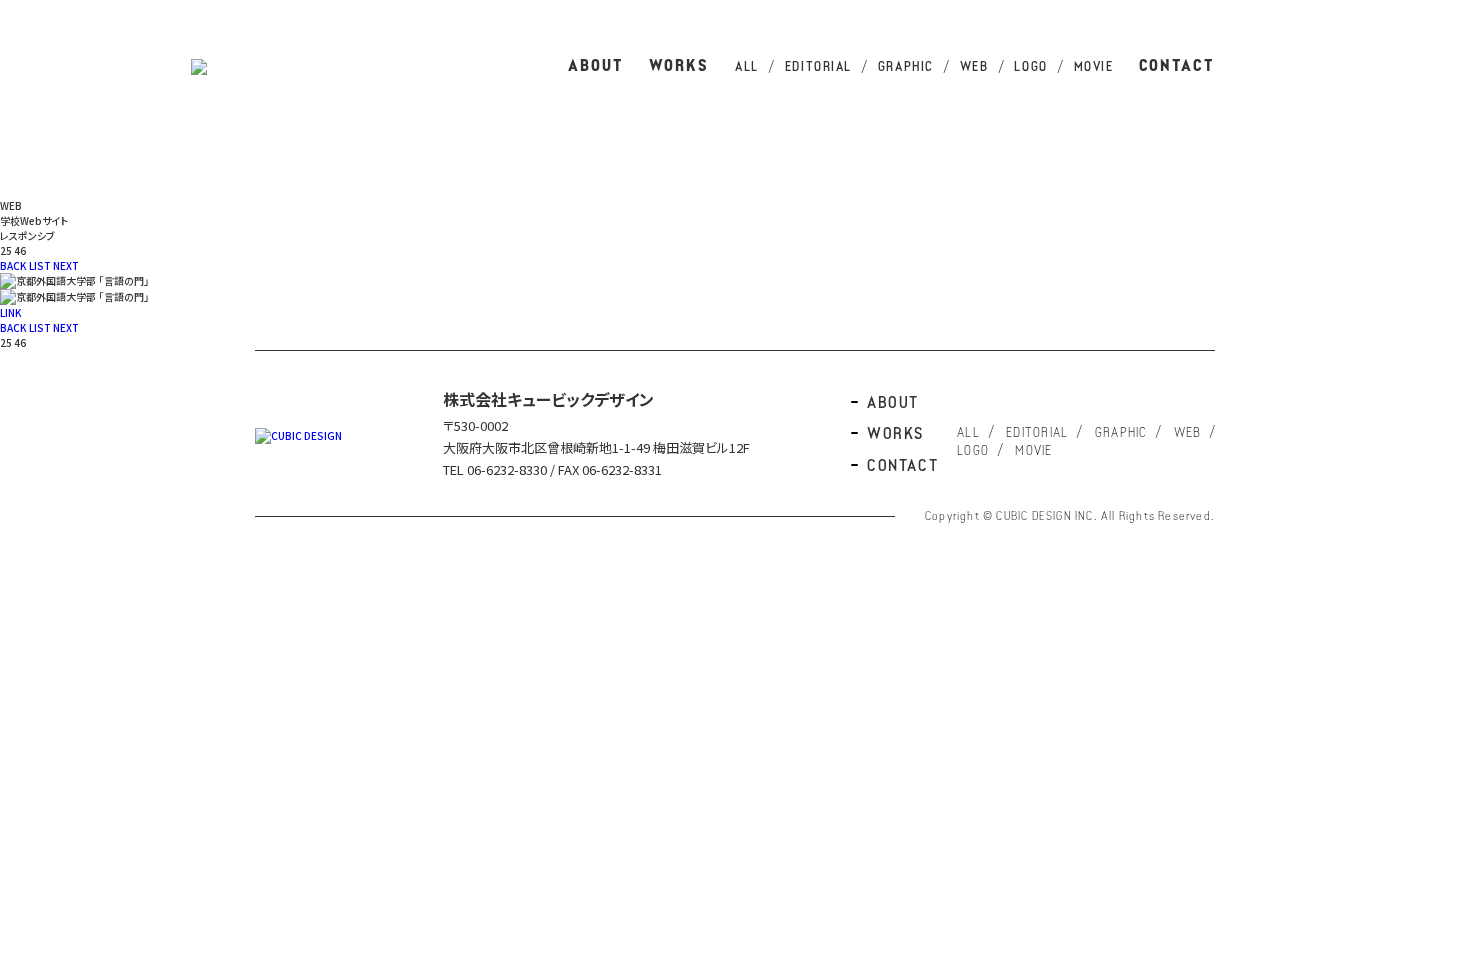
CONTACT (1177, 67)
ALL (747, 67)
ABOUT (596, 67)
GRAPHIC (906, 67)
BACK (13, 265)
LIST (40, 265)
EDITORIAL (818, 67)
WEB (974, 67)
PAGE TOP (1435, 349)
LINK (11, 312)
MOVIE (1094, 67)
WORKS (679, 67)
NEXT (66, 265)
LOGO (1030, 67)
